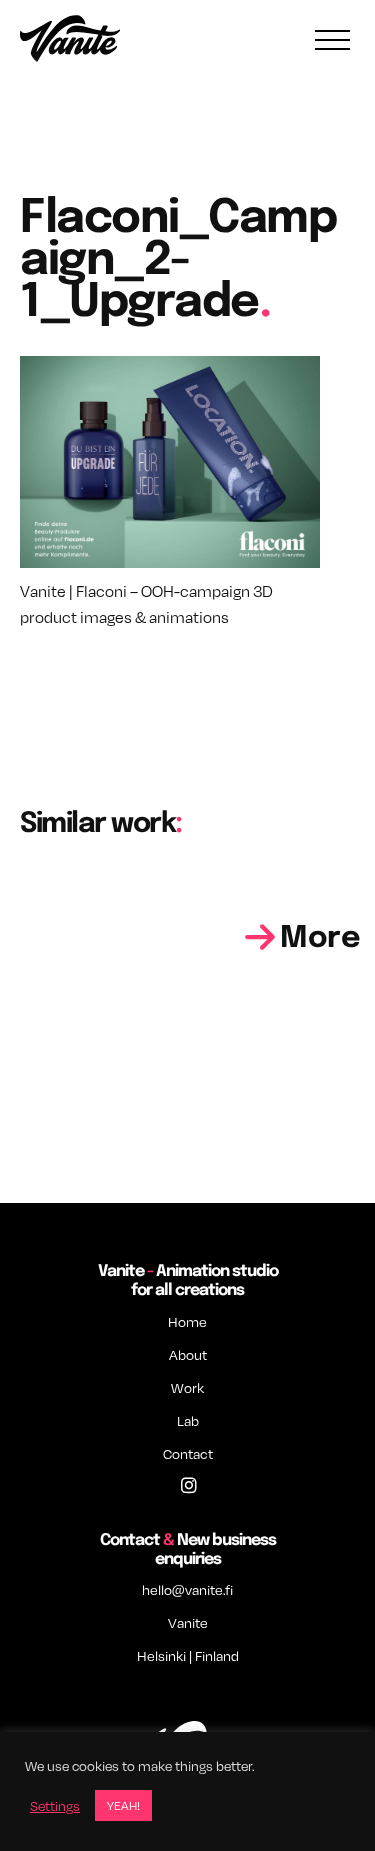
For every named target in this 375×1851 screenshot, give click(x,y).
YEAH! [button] (123, 1805)
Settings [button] (55, 1806)
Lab (188, 1420)
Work (187, 1387)
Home (187, 1321)
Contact (188, 1453)
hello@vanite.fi (187, 1589)
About (188, 1354)
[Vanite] (70, 41)
